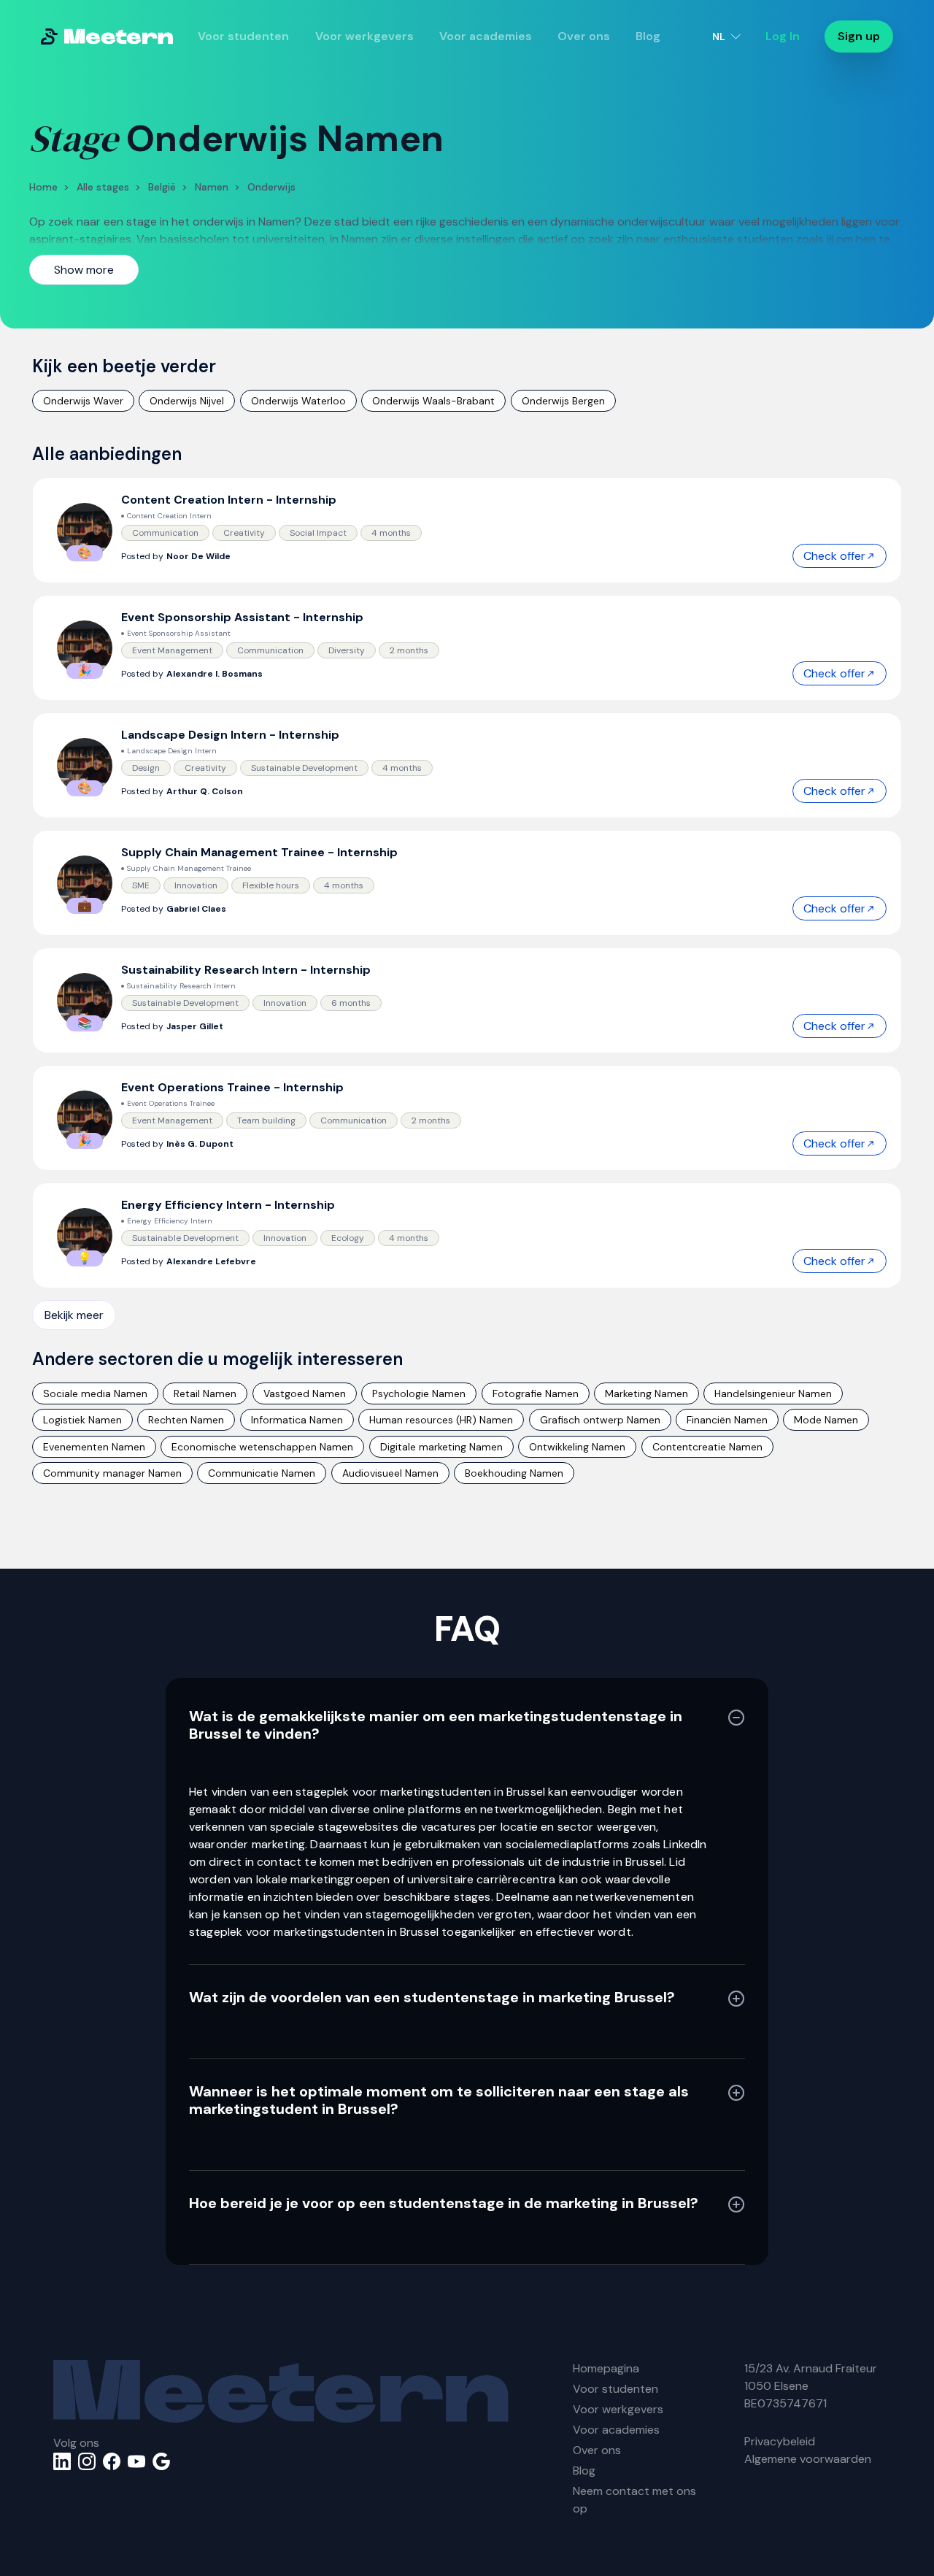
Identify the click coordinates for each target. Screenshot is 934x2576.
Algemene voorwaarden (808, 2459)
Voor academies (486, 36)
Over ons (584, 36)
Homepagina (606, 2368)
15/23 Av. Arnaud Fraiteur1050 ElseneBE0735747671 (811, 2386)
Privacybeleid (780, 2441)
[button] (726, 36)
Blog (648, 36)
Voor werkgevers (364, 36)
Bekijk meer (74, 1315)
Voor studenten (243, 36)
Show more (84, 270)
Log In (783, 36)
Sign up (859, 36)
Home (43, 187)
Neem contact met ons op (634, 2500)
